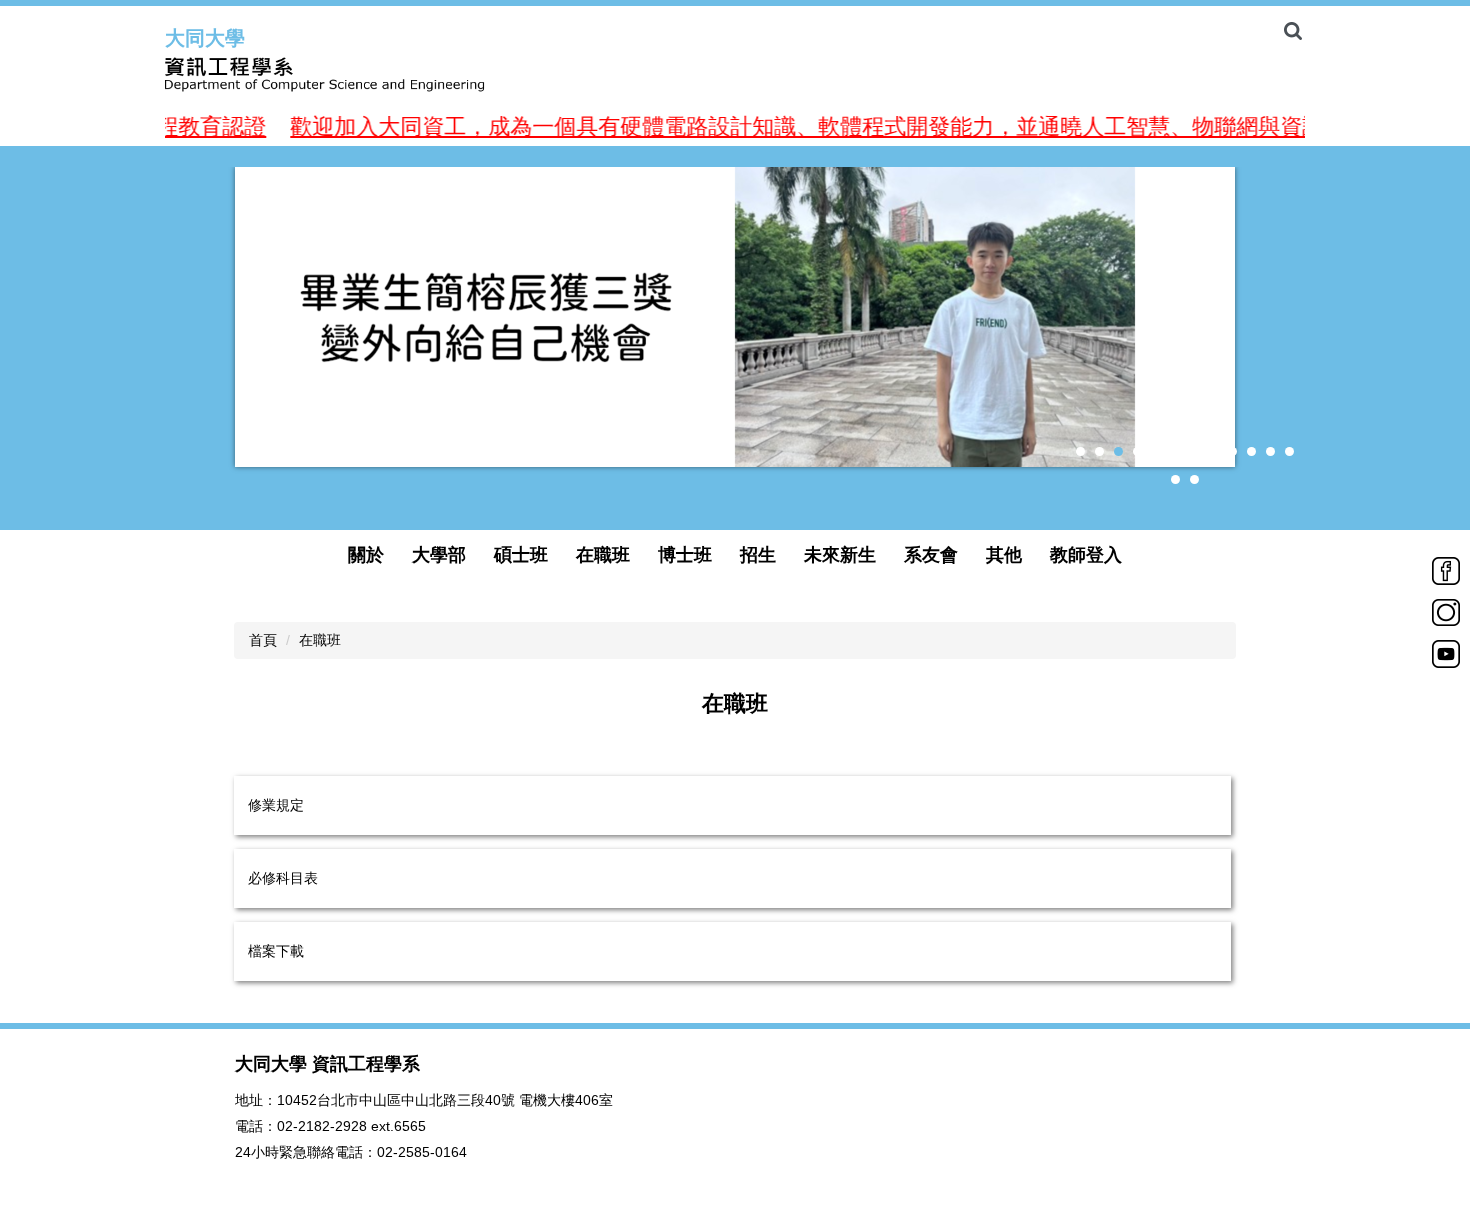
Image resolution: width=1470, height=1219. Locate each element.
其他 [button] (1004, 555)
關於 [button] (366, 555)
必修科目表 (283, 878)
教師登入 (1086, 555)
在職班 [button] (603, 555)
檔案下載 (276, 951)
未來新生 (840, 555)
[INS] (1446, 611)
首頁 (263, 640)
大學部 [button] (439, 555)
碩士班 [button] (521, 555)
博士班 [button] (685, 555)
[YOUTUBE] (1446, 652)
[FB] (1446, 569)
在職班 (320, 640)
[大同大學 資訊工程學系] (375, 75)
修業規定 (276, 805)
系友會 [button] (931, 555)
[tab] (1080, 451)
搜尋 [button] (1293, 31)
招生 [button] (758, 555)
